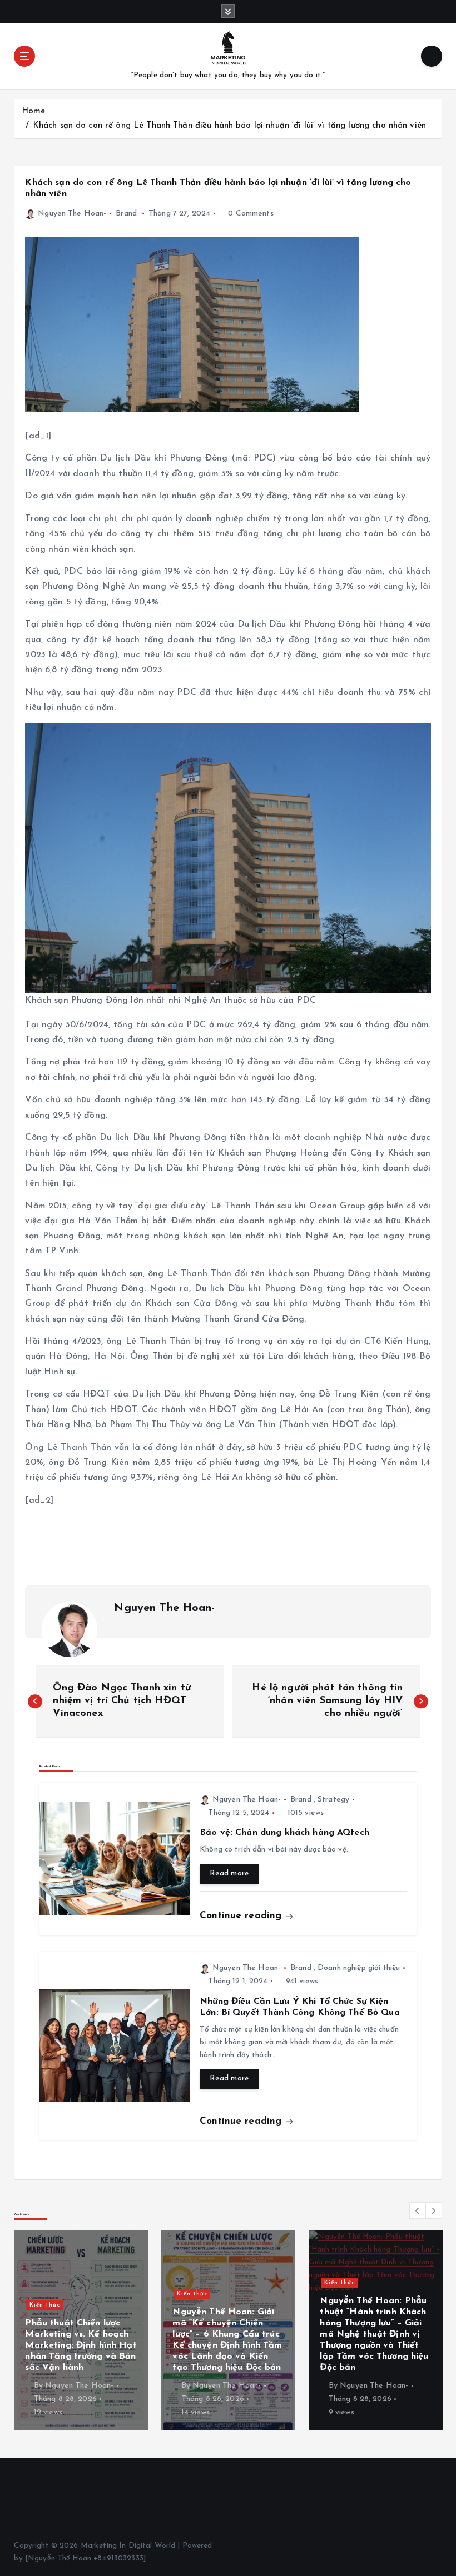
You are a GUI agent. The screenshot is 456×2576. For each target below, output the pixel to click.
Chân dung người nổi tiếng (368, 2316)
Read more (229, 1874)
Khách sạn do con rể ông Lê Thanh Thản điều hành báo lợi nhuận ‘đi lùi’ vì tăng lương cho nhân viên (229, 126)
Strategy (333, 1800)
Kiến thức (45, 2283)
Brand (126, 214)
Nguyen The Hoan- (72, 214)
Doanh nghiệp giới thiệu (359, 1968)
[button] (418, 2210)
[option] (81, 2330)
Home (34, 111)
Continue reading (242, 1916)
